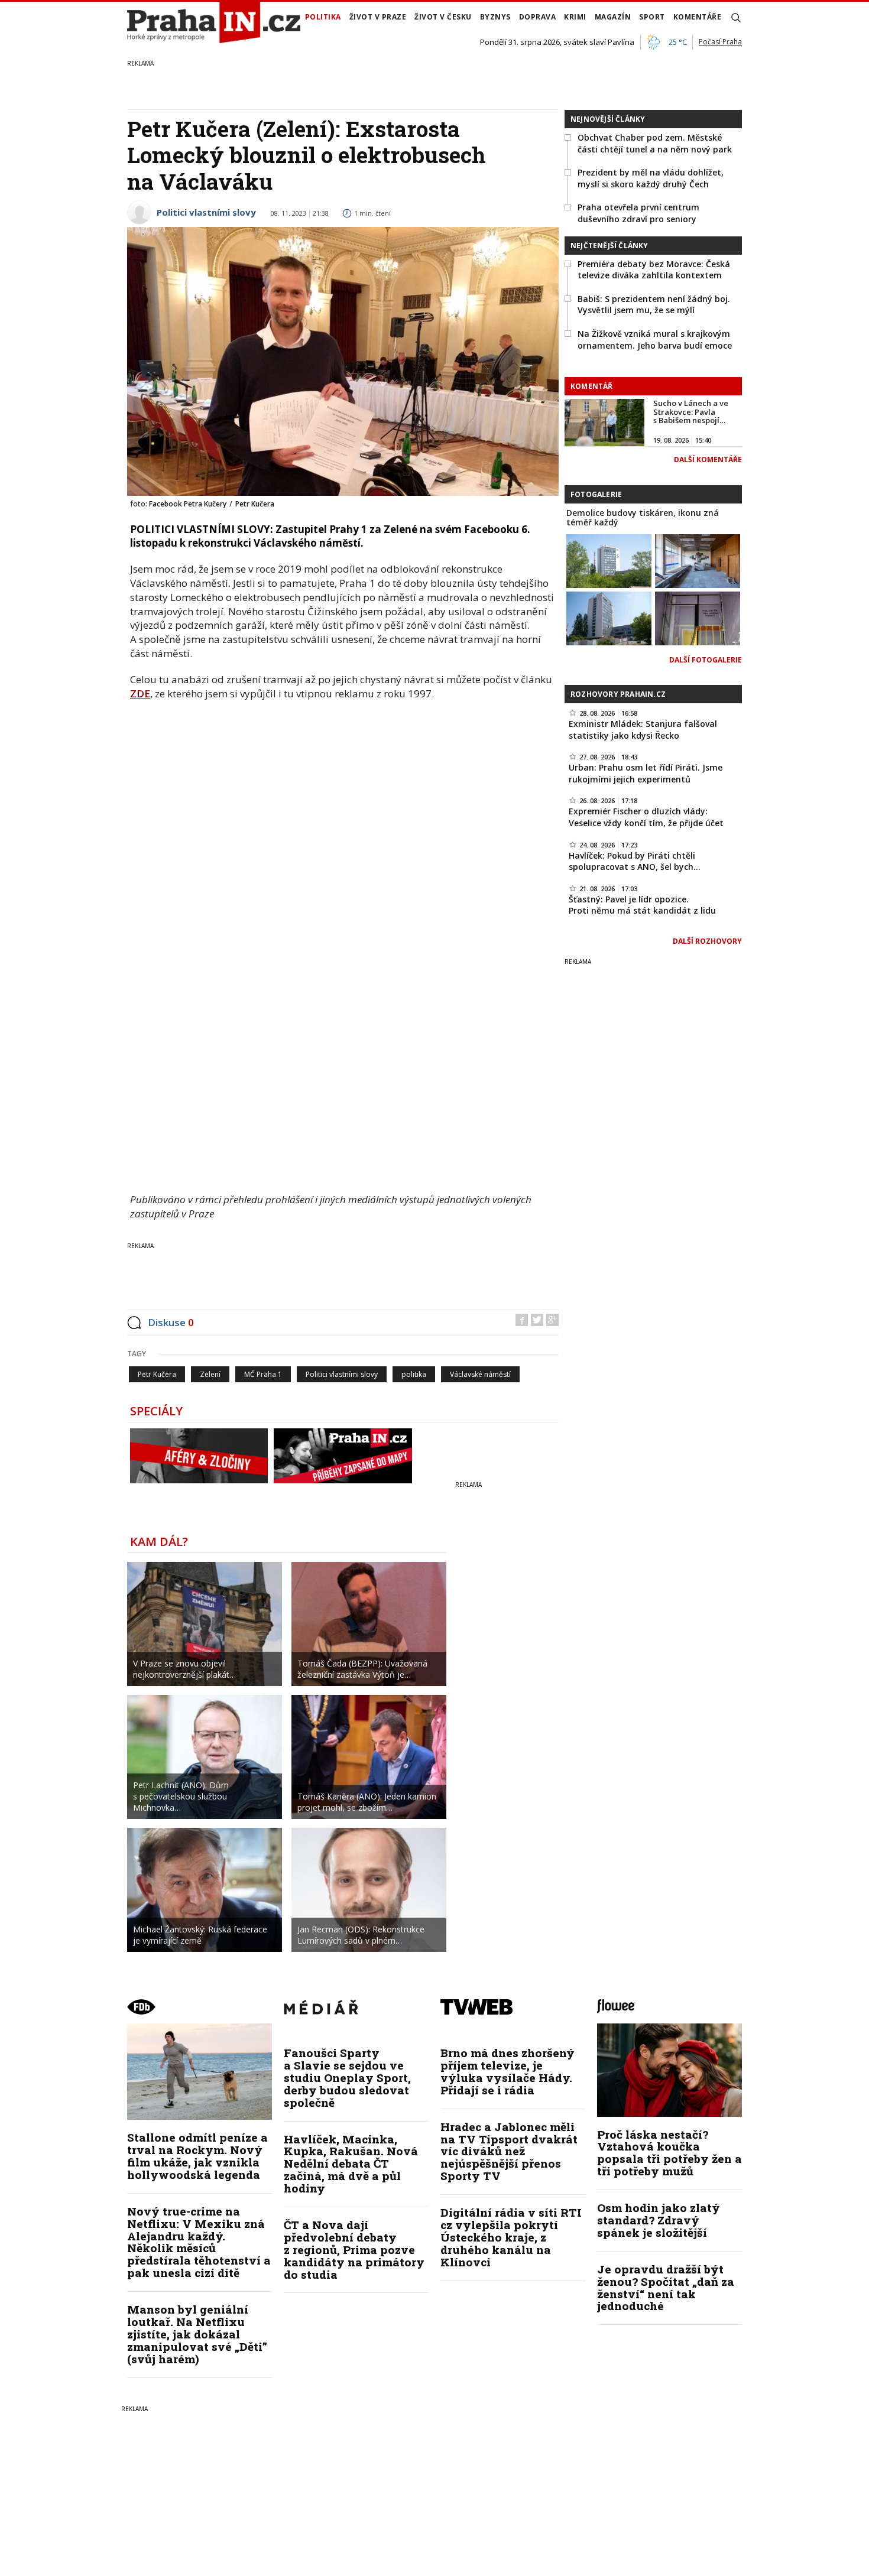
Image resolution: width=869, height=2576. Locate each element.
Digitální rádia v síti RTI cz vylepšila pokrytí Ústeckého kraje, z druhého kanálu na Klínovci (511, 2237)
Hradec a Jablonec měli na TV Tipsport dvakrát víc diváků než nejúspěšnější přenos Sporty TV (509, 2151)
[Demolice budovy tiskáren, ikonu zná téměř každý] (609, 560)
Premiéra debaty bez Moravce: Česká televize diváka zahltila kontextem (654, 270)
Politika (323, 17)
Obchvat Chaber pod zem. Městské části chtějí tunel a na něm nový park (655, 143)
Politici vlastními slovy (206, 212)
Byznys (495, 17)
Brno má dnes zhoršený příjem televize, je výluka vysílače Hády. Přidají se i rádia (508, 2071)
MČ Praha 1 (263, 1374)
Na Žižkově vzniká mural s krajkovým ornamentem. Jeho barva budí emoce (655, 340)
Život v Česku (443, 17)
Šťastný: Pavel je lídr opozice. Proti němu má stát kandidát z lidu (642, 905)
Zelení (210, 1374)
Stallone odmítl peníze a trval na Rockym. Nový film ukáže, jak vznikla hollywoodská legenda (197, 2156)
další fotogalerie (706, 660)
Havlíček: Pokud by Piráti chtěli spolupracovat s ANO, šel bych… (635, 861)
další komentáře (708, 459)
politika (414, 1374)
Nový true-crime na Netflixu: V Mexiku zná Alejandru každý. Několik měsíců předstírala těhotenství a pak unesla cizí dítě (199, 2242)
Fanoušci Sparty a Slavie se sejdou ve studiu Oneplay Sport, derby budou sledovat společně (347, 2078)
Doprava (538, 17)
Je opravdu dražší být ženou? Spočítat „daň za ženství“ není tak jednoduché (666, 2288)
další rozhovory (707, 941)
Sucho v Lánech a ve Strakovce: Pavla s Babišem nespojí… (691, 412)
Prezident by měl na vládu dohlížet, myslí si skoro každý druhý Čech (651, 178)
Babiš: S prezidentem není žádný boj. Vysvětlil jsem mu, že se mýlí (654, 305)
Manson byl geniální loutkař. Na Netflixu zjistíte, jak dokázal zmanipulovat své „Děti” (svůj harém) (197, 2334)
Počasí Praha (720, 42)
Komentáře (698, 17)
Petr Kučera (157, 1374)
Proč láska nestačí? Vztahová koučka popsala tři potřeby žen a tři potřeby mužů (669, 2153)
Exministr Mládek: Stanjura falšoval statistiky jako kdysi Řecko (643, 730)
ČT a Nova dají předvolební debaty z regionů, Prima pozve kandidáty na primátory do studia (354, 2249)
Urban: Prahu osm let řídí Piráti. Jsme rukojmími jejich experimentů (646, 773)
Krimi (575, 17)
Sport (652, 17)
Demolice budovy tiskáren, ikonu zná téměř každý (643, 518)
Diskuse (171, 1322)
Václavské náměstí (480, 1374)
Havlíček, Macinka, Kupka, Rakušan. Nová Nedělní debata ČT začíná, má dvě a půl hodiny (351, 2164)
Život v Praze (378, 17)
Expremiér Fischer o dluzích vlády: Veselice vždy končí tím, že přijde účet (646, 817)
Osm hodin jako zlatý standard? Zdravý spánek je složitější (659, 2220)
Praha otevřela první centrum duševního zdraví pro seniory (638, 213)
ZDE (140, 693)
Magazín (613, 17)
